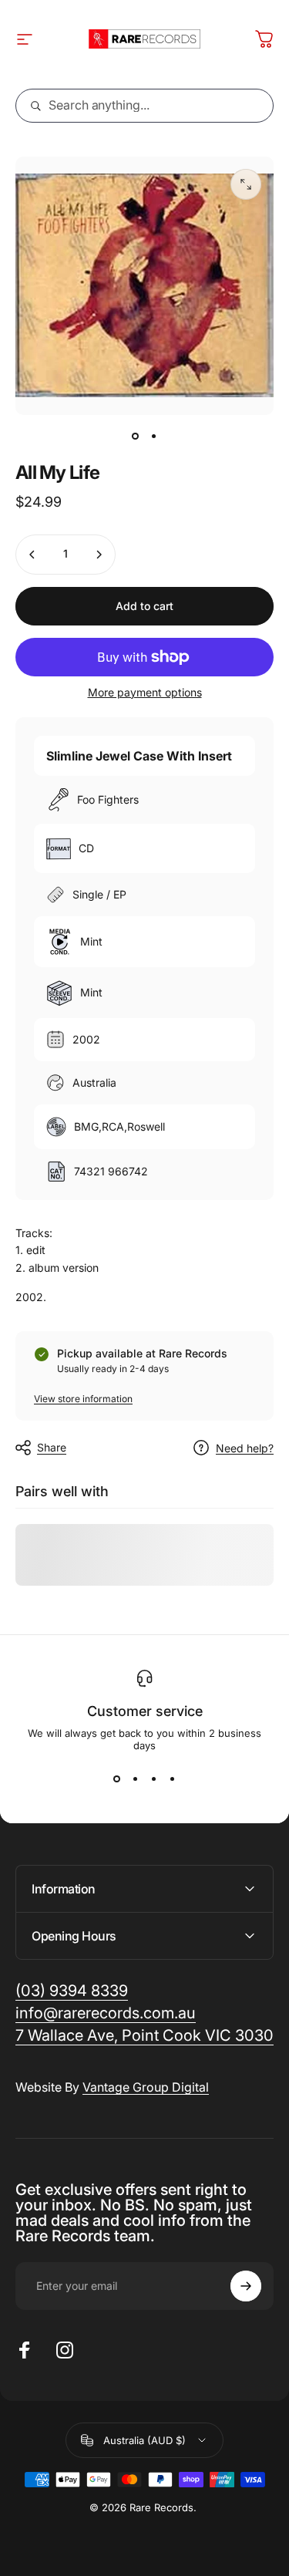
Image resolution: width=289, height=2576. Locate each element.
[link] (144, 2036)
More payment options (145, 692)
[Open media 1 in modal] (246, 184)
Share (52, 1447)
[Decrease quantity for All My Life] (32, 555)
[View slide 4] (173, 1779)
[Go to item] (136, 437)
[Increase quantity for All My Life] (99, 555)
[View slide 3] (154, 1779)
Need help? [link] (245, 1448)
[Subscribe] (246, 2286)
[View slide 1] (117, 1779)
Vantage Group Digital (146, 2087)
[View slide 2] (136, 1779)
